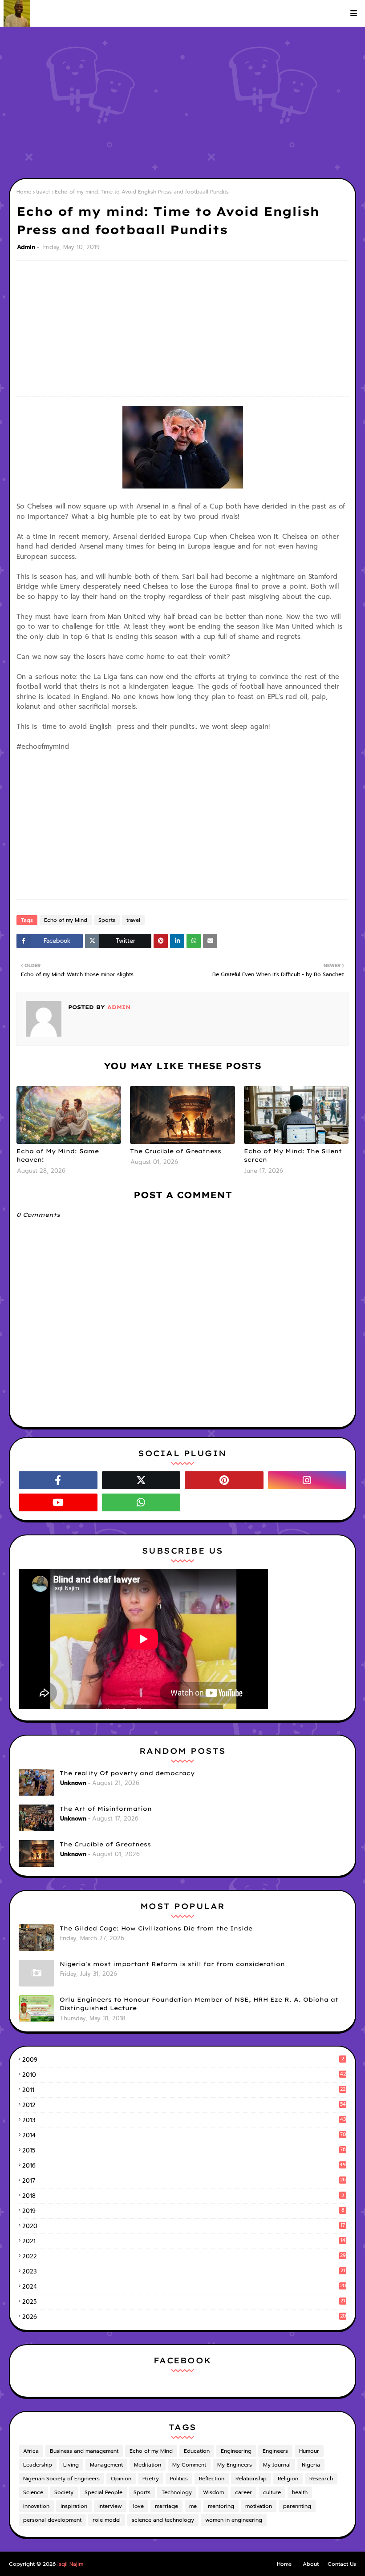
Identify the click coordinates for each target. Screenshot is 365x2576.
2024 (184, 2287)
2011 (184, 2090)
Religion (288, 2479)
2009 (183, 2060)
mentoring (221, 2506)
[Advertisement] (182, 102)
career (243, 2492)
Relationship (251, 2479)
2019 (183, 2211)
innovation (36, 2506)
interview (110, 2506)
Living (71, 2465)
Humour (309, 2451)
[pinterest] (224, 1480)
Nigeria (311, 2465)
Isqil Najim (70, 2564)
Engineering (236, 2451)
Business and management (84, 2451)
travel (43, 192)
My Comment (189, 2465)
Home (24, 192)
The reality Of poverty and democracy (127, 1773)
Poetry (151, 2479)
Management (106, 2465)
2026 (184, 2317)
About (311, 2564)
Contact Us (342, 2564)
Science (33, 2492)
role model (107, 2520)
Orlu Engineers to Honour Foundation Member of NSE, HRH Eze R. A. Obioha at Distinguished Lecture (199, 2004)
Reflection (212, 2479)
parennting (297, 2506)
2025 (184, 2302)
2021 (184, 2241)
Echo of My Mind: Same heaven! (58, 1155)
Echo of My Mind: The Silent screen (293, 1155)
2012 (184, 2105)
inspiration (74, 2506)
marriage (166, 2506)
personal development (52, 2520)
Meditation (148, 2465)
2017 (184, 2181)
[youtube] (58, 1502)
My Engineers (235, 2465)
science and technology (163, 2520)
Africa (31, 2451)
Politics (179, 2479)
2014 (184, 2135)
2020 (184, 2226)
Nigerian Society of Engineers (61, 2479)
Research (321, 2479)
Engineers (275, 2451)
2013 (184, 2120)
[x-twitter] (141, 1480)
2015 (184, 2150)
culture (272, 2492)
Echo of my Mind (66, 920)
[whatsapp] (141, 1502)
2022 (184, 2256)
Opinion (121, 2479)
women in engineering (234, 2520)
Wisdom (213, 2492)
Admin (26, 247)
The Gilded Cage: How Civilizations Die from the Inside (156, 1928)
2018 (183, 2196)
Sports (107, 920)
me (193, 2506)
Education (197, 2451)
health (300, 2492)
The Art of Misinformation (106, 1809)
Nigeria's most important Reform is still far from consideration (172, 1964)
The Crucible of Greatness (176, 1151)
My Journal (277, 2465)
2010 (184, 2075)
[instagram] (307, 1480)
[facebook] (58, 1480)
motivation (259, 2506)
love (138, 2506)
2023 (184, 2271)
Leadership (38, 2465)
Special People (103, 2492)
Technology (177, 2492)
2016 (184, 2166)
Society (64, 2492)
